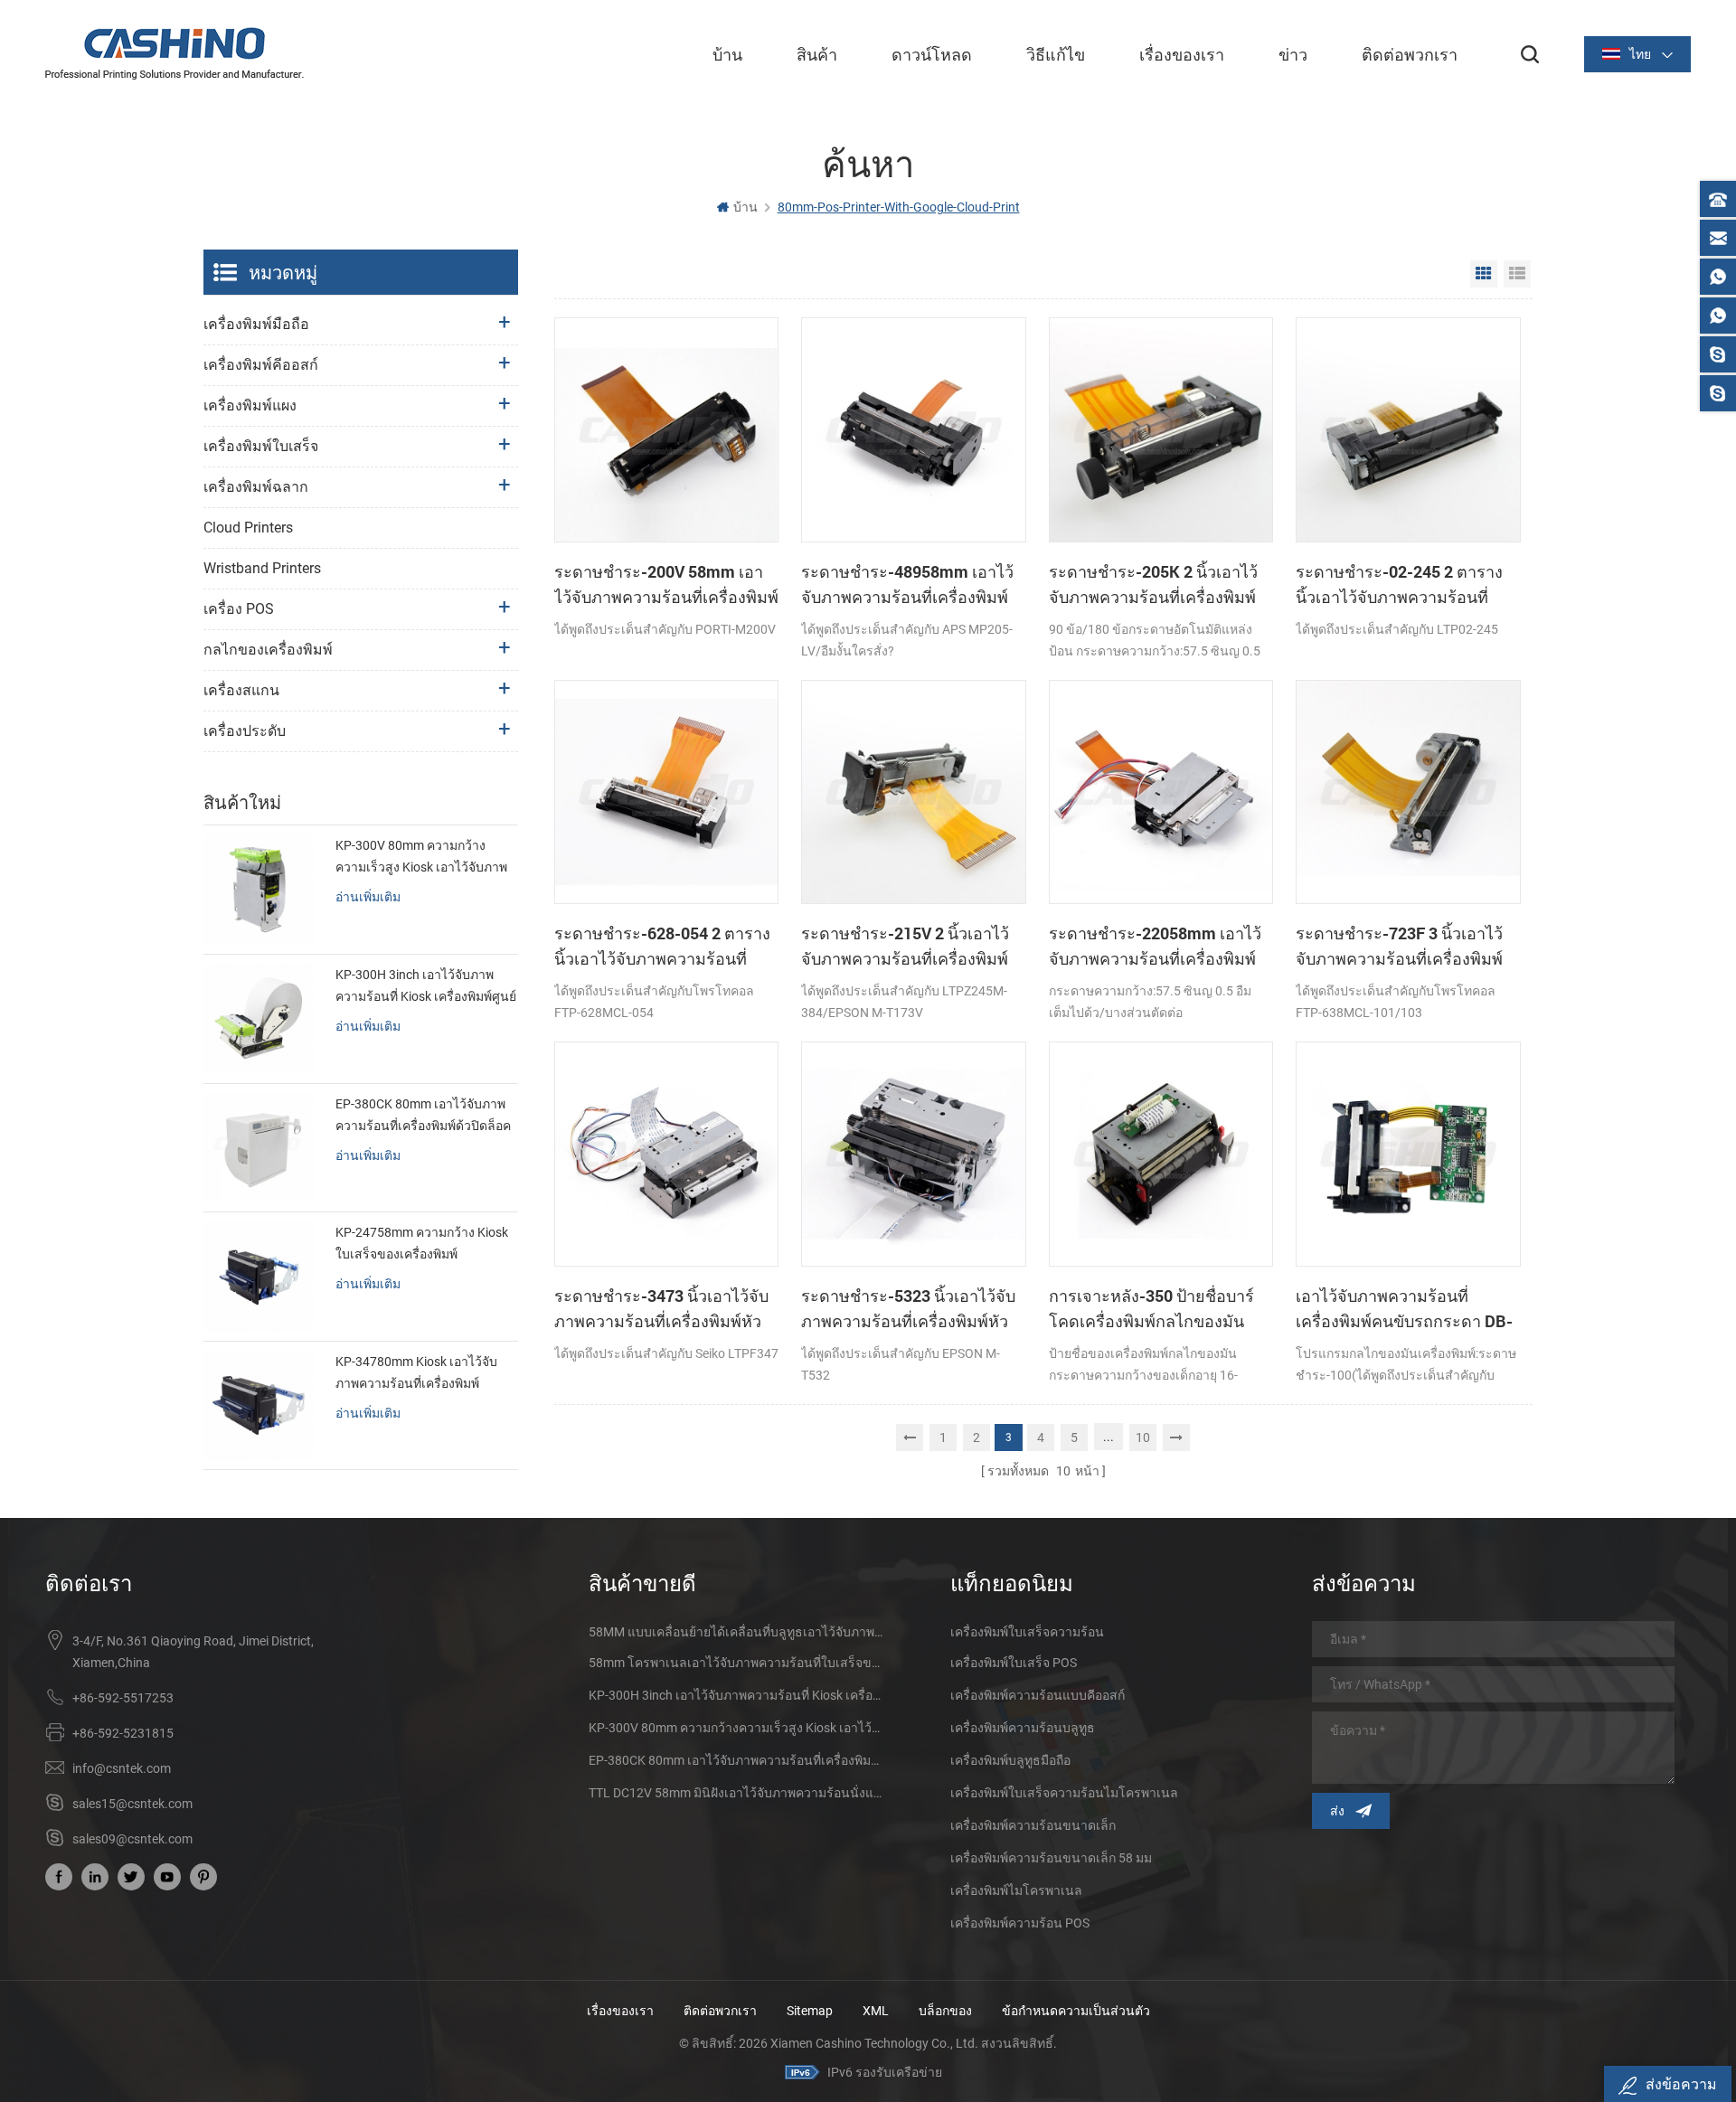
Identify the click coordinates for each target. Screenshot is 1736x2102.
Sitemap (810, 2011)
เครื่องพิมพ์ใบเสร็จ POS (1014, 1663)
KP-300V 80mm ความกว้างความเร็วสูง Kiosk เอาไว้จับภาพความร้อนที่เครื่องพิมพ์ (421, 858)
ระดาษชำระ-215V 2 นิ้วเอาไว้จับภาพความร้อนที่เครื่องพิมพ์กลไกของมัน (905, 947)
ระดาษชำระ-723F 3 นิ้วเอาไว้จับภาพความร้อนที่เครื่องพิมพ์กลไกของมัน (1399, 947)
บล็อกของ (945, 2011)
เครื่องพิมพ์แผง (250, 405)
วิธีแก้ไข (1056, 54)
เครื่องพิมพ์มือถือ (256, 324)
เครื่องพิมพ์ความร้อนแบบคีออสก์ (1038, 1695)
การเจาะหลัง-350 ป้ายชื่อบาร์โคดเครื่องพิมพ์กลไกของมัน (1151, 1308)
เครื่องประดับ (245, 731)
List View (1517, 274)
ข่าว (1293, 54)
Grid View (1484, 274)
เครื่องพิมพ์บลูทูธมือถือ (1010, 1760)
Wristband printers (262, 568)
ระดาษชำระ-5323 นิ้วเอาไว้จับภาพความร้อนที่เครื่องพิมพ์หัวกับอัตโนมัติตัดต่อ (908, 1309)
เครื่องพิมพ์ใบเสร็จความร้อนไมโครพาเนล (1064, 1793)
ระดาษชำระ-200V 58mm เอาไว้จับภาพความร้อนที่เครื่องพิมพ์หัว (666, 585)
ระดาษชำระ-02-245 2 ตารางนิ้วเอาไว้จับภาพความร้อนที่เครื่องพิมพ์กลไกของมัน (1399, 585)
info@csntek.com (122, 1768)
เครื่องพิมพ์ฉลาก (256, 487)
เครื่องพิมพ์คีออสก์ (261, 365)
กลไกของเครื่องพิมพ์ (268, 650)
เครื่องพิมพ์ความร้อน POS (1020, 1923)
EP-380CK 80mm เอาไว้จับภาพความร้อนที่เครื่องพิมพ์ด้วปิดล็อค (423, 1115)
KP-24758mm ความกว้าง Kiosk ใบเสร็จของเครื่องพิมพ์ (422, 1243)
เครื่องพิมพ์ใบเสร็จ (261, 446)
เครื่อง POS (239, 609)
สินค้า (817, 54)
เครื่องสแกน (241, 690)
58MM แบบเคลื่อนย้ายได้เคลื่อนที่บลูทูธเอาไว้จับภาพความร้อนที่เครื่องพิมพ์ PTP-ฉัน (737, 1632)
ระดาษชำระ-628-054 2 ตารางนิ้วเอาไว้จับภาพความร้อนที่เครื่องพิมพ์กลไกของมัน (662, 947)
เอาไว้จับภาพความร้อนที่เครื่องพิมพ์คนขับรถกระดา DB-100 (1404, 1309)
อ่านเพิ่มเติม (368, 896)
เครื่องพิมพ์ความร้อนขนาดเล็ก (1033, 1825)
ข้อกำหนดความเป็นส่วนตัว (1076, 2011)
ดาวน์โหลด (932, 54)
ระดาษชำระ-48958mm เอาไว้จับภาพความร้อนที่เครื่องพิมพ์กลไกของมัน (907, 585)
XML (876, 2011)
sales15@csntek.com (132, 1804)
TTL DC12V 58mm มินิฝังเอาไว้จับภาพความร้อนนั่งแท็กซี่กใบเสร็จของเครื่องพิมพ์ (737, 1793)
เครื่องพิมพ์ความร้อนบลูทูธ (1023, 1728)
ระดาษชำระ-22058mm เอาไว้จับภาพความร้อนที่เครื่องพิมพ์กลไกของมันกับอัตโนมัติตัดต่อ (1156, 947)
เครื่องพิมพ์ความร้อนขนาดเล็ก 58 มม (1051, 1858)
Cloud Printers (248, 528)
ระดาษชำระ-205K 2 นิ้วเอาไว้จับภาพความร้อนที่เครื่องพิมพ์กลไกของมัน (1153, 585)
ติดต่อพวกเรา (1410, 54)
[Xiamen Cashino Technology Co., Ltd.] (175, 53)
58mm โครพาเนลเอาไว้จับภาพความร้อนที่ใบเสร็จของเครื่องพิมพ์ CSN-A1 (737, 1663)
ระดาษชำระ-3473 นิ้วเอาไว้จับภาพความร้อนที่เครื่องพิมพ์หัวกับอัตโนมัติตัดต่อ (661, 1309)
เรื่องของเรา (1182, 54)
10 (1143, 1437)
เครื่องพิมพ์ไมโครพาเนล (1016, 1890)
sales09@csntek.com (132, 1839)
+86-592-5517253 (123, 1698)
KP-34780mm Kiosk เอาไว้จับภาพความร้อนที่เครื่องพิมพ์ (416, 1372)
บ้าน (727, 54)
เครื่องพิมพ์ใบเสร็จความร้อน (1027, 1632)
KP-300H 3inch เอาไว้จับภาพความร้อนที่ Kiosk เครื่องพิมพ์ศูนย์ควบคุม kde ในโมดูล (426, 987)
